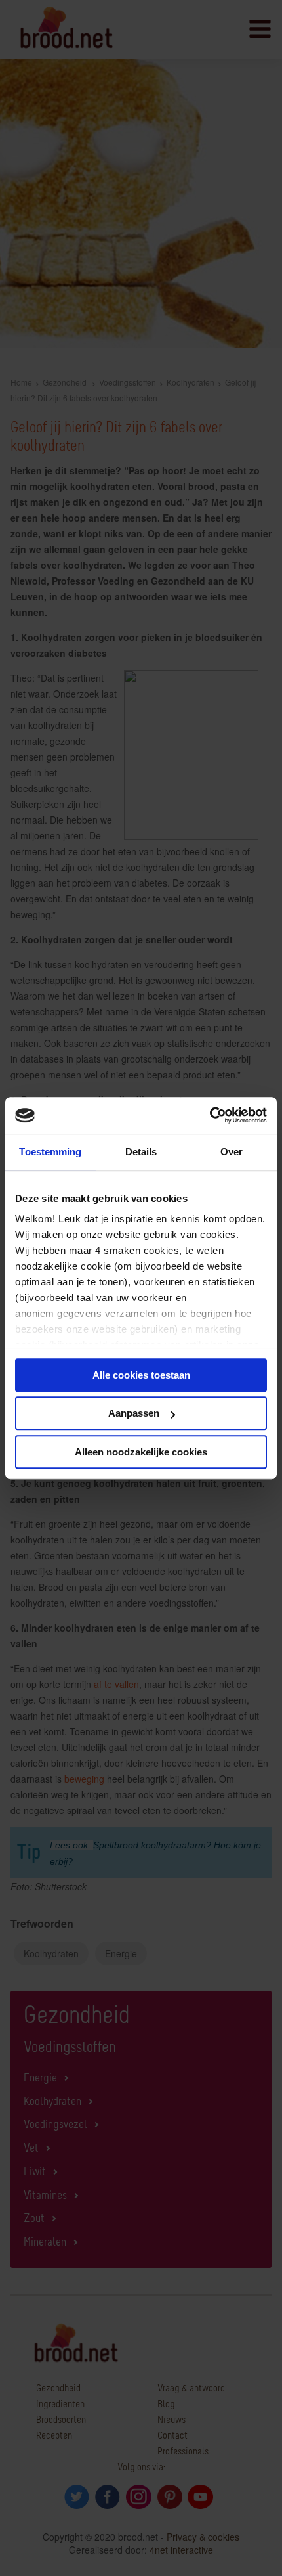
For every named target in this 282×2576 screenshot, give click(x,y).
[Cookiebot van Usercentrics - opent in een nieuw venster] (210, 1115)
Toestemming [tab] (50, 1152)
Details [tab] (141, 1152)
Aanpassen (134, 1413)
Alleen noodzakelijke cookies (141, 1452)
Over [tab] (232, 1152)
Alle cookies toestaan (141, 1375)
